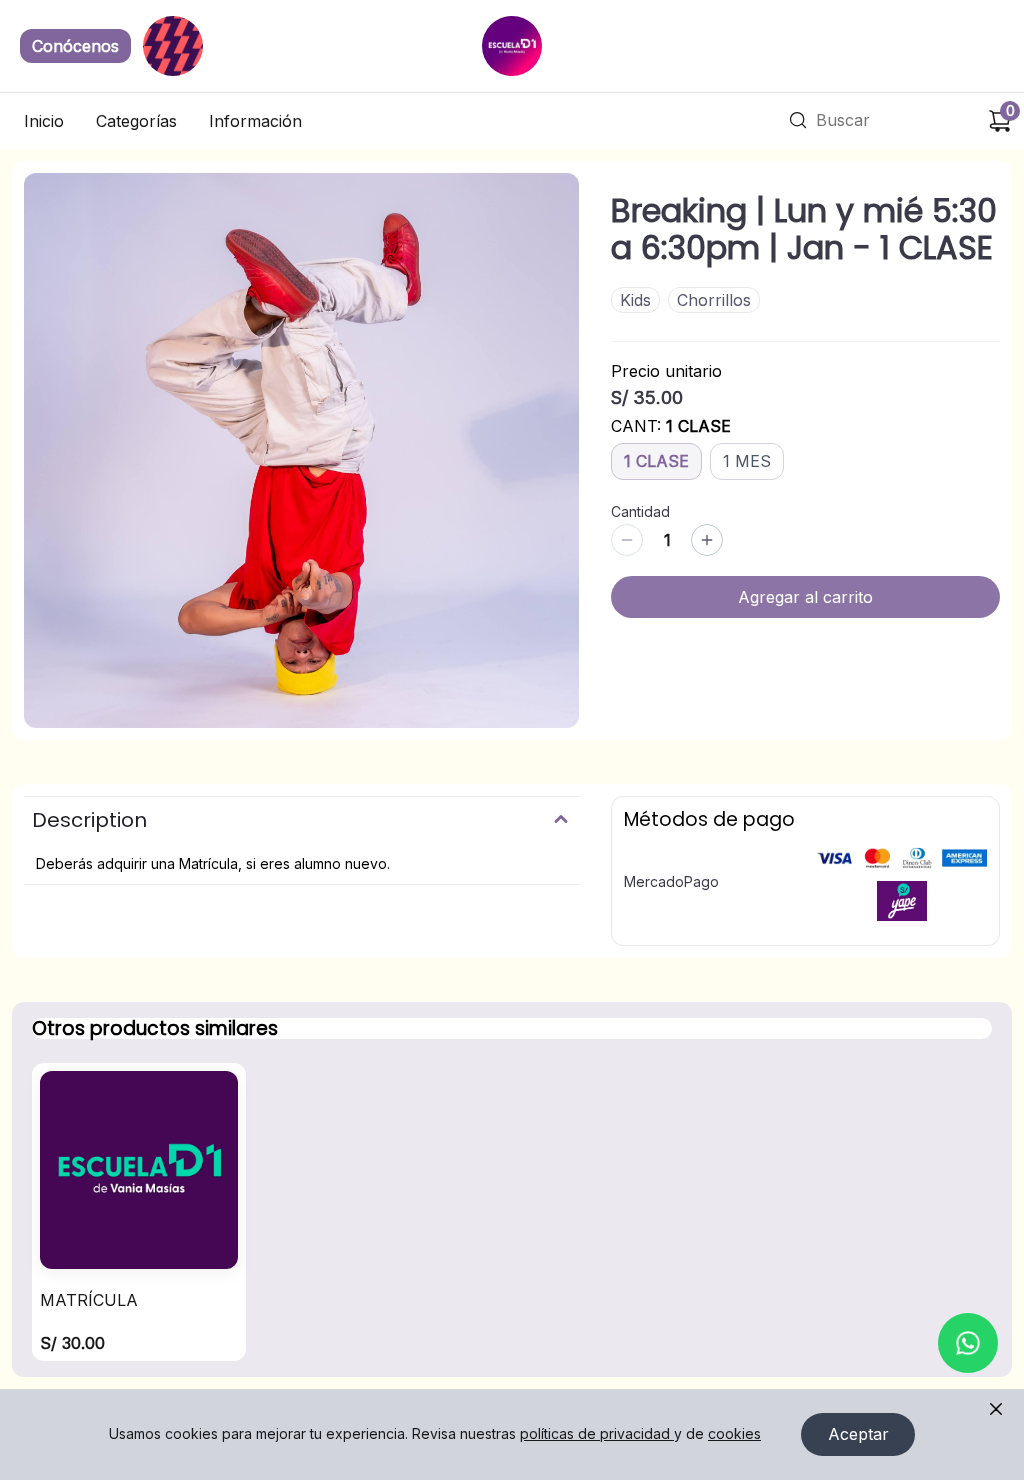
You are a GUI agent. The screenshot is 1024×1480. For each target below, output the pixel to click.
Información (255, 121)
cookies (734, 1433)
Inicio (44, 121)
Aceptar (858, 1434)
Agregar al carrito (805, 597)
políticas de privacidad (595, 1433)
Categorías (136, 121)
